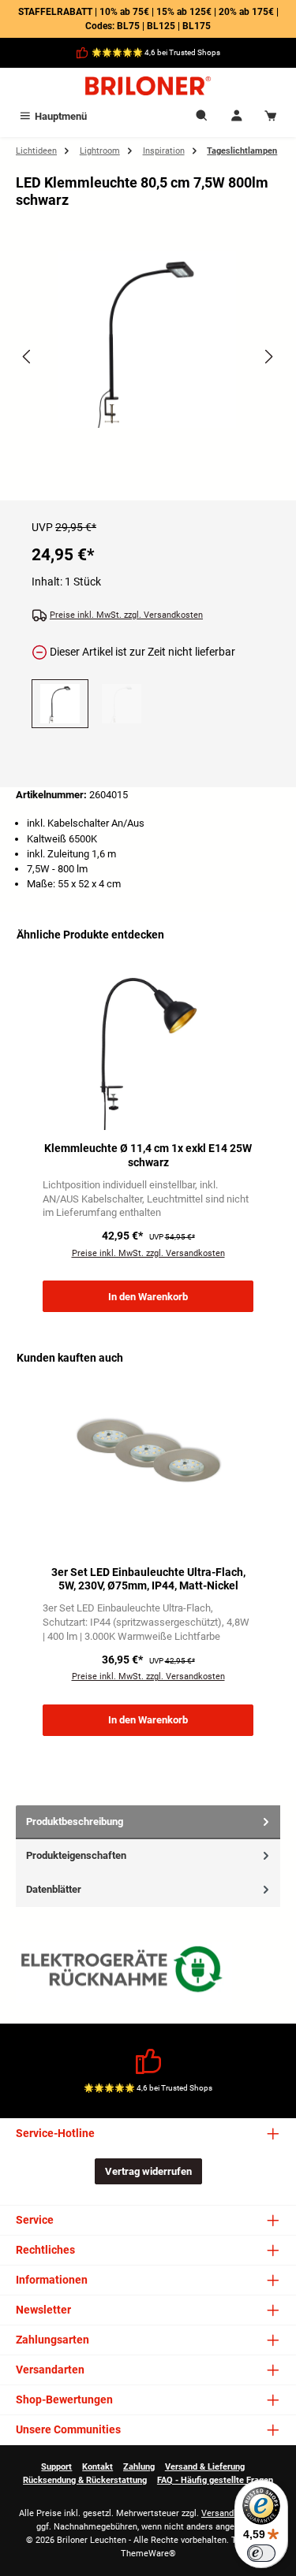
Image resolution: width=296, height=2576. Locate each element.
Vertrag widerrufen (148, 2171)
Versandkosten (231, 2513)
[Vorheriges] (28, 357)
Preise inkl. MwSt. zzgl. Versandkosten (126, 615)
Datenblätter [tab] (54, 1889)
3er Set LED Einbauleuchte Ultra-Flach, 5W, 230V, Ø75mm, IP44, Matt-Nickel (148, 1580)
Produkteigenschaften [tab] (76, 1855)
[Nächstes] (268, 357)
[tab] (148, 1822)
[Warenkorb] (271, 116)
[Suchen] (202, 116)
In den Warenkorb (148, 1297)
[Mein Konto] (237, 116)
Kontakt (97, 2467)
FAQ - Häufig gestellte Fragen (215, 2480)
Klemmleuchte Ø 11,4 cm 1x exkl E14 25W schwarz (148, 1156)
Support (56, 2467)
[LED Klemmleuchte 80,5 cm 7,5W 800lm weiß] (122, 704)
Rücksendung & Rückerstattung (85, 2480)
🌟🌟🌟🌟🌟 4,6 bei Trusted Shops (156, 52)
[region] (148, 371)
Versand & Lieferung (205, 2467)
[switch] (261, 2553)
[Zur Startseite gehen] (148, 86)
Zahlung (139, 2467)
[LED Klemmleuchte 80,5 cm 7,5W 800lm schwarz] (148, 339)
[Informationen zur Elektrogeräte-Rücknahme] (124, 1973)
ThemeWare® (148, 2554)
